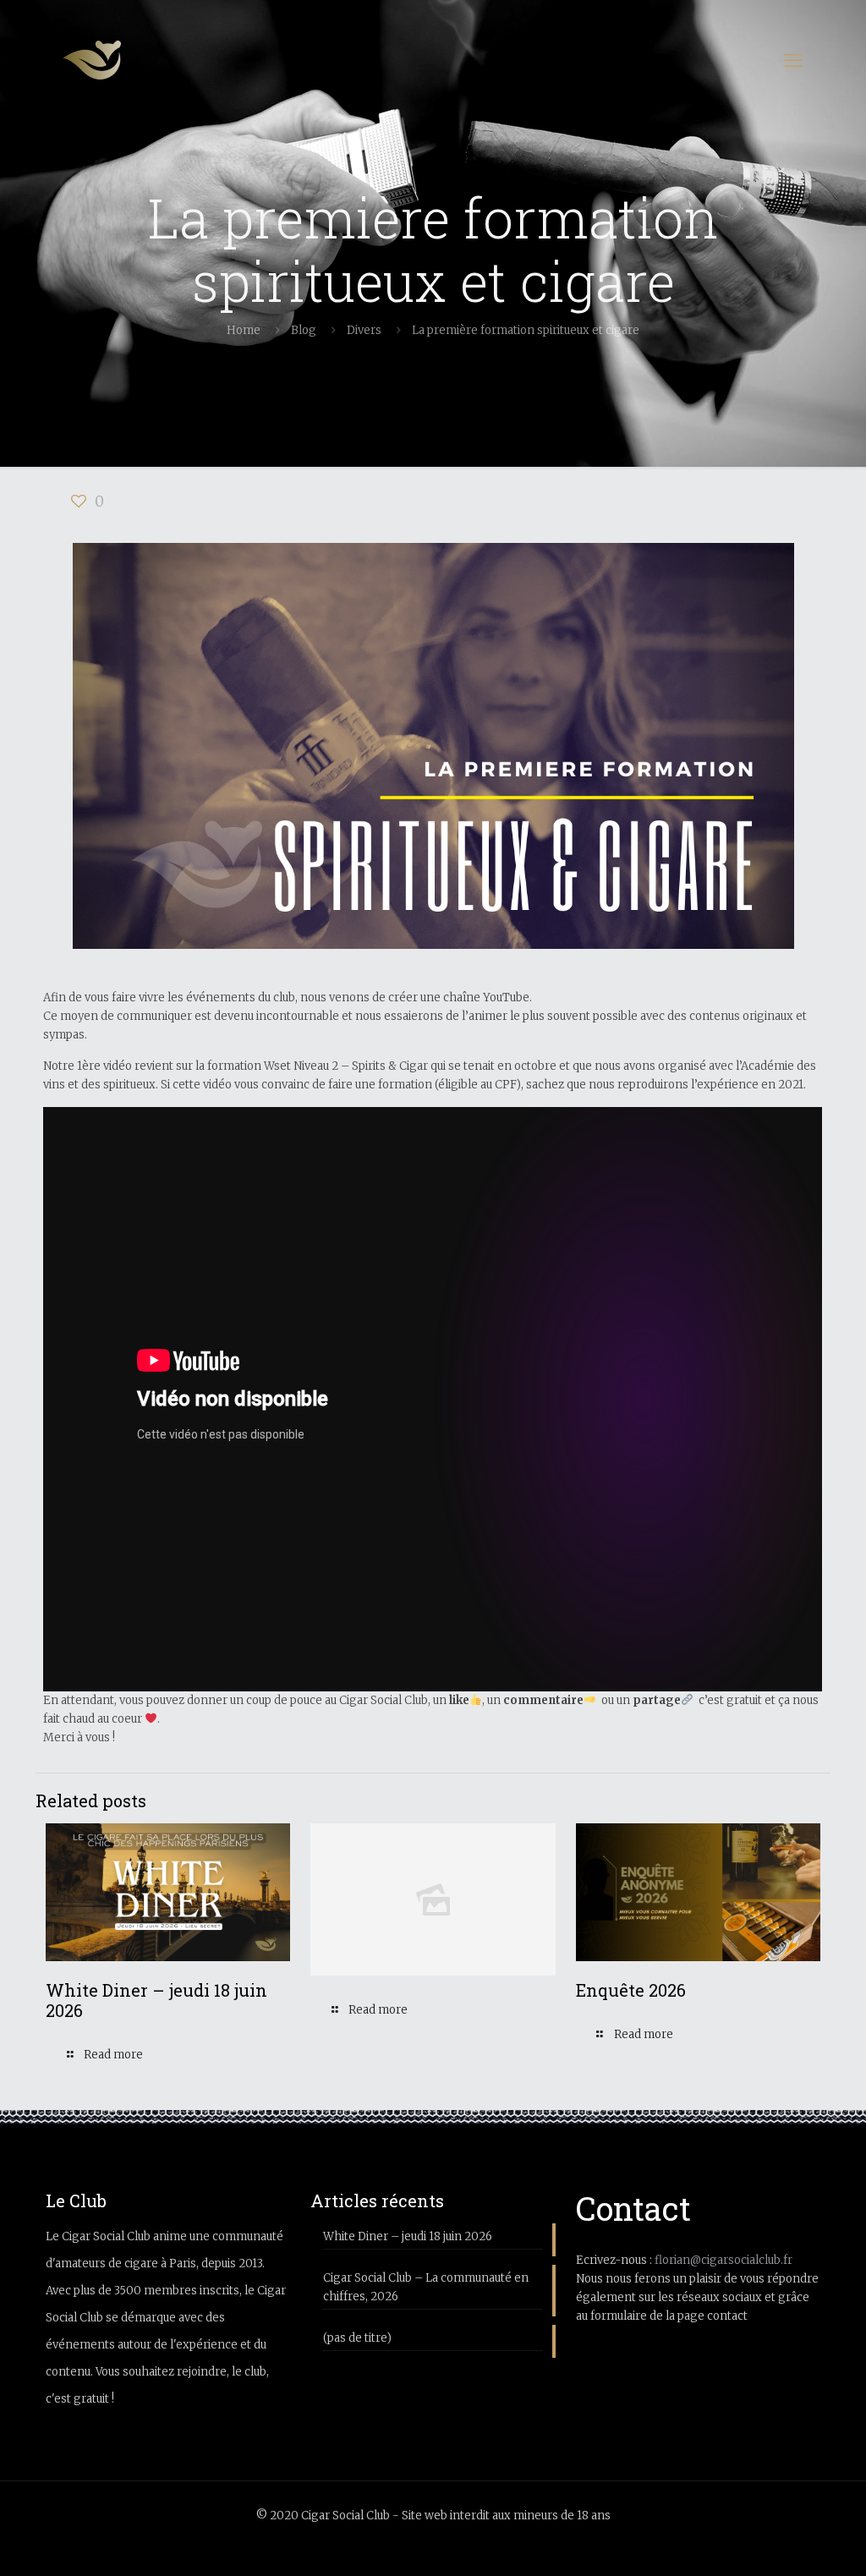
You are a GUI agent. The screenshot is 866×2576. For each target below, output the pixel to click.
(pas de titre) (357, 2338)
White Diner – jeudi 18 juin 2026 (156, 2000)
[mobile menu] (793, 60)
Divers (364, 330)
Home (244, 330)
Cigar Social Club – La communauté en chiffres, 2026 (426, 2287)
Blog (304, 330)
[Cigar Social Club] (92, 60)
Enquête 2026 (631, 1990)
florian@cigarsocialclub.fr (723, 2260)
